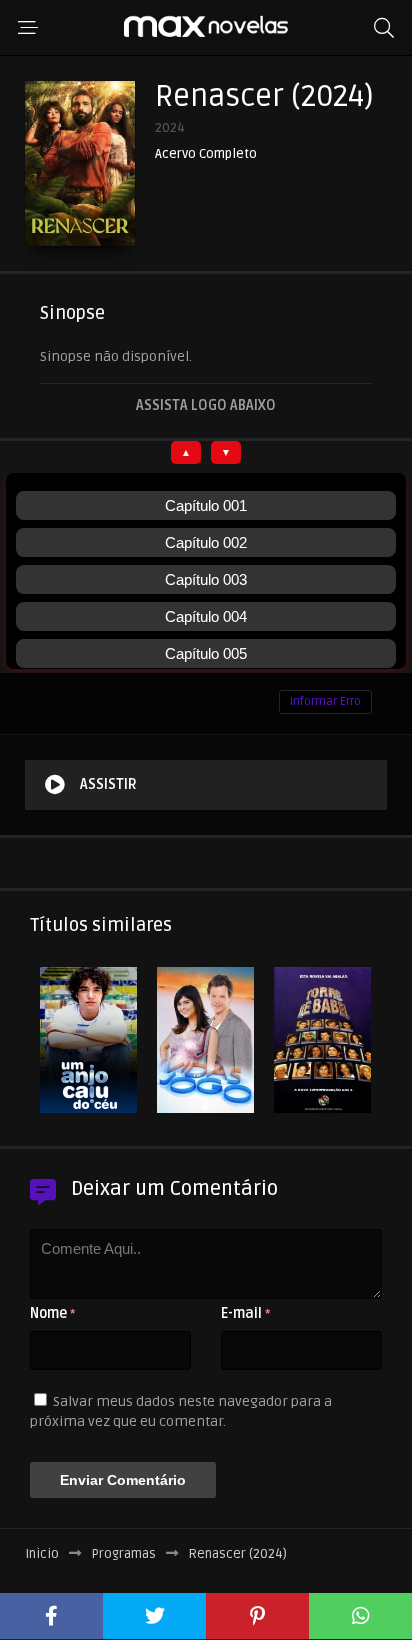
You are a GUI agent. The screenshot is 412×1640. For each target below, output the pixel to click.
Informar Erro (325, 701)
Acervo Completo (206, 154)
